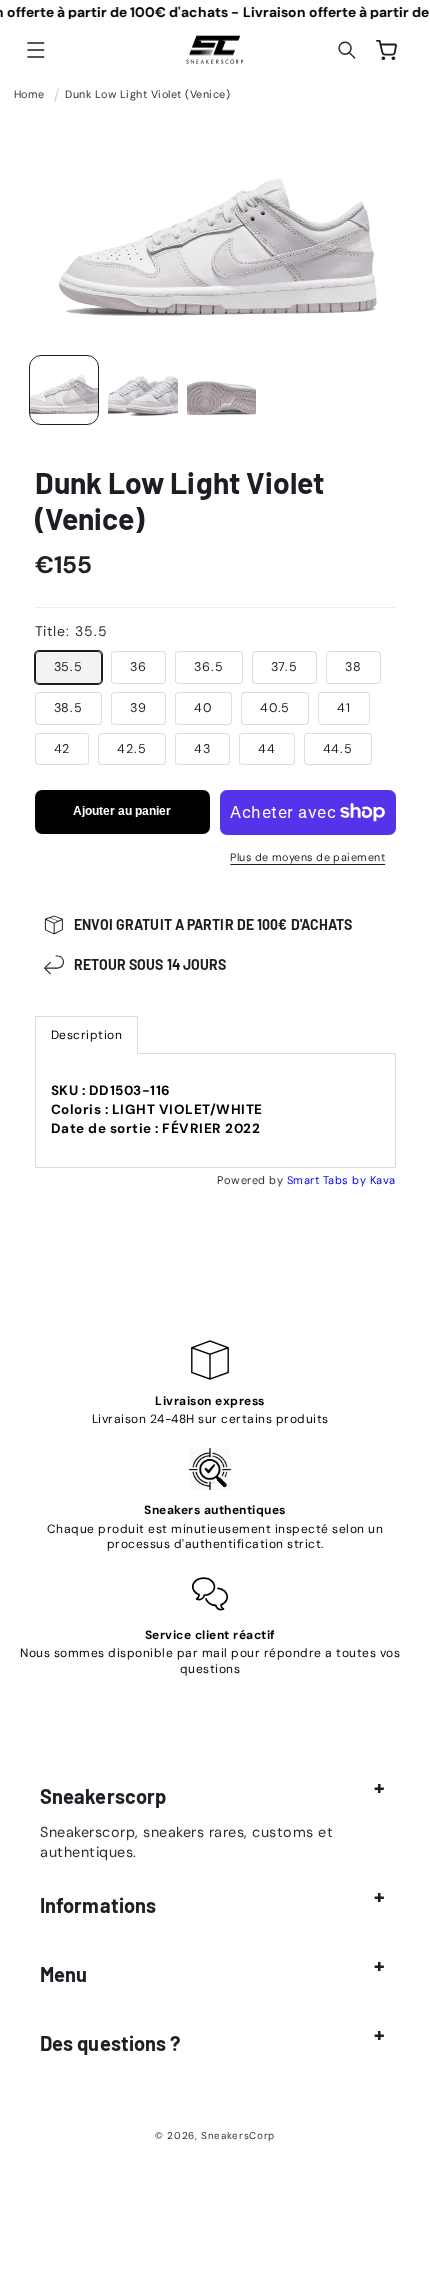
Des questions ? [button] (110, 2043)
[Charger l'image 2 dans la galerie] (143, 390)
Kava (383, 1180)
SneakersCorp (238, 2135)
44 (267, 749)
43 (202, 749)
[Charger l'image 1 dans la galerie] (64, 390)
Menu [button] (63, 1974)
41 (344, 708)
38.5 (69, 708)
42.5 (132, 749)
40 (203, 708)
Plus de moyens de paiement (307, 857)
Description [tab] (87, 1035)
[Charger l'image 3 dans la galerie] (222, 390)
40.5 (275, 708)
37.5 (285, 667)
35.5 (69, 667)
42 (62, 749)
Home (29, 94)
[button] (36, 50)
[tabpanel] (215, 1111)
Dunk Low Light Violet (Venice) (147, 94)
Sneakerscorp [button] (103, 1796)
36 (138, 667)
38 (353, 667)
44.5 (338, 749)
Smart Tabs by (328, 1180)
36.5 (209, 667)
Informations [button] (98, 1905)
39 (138, 708)
